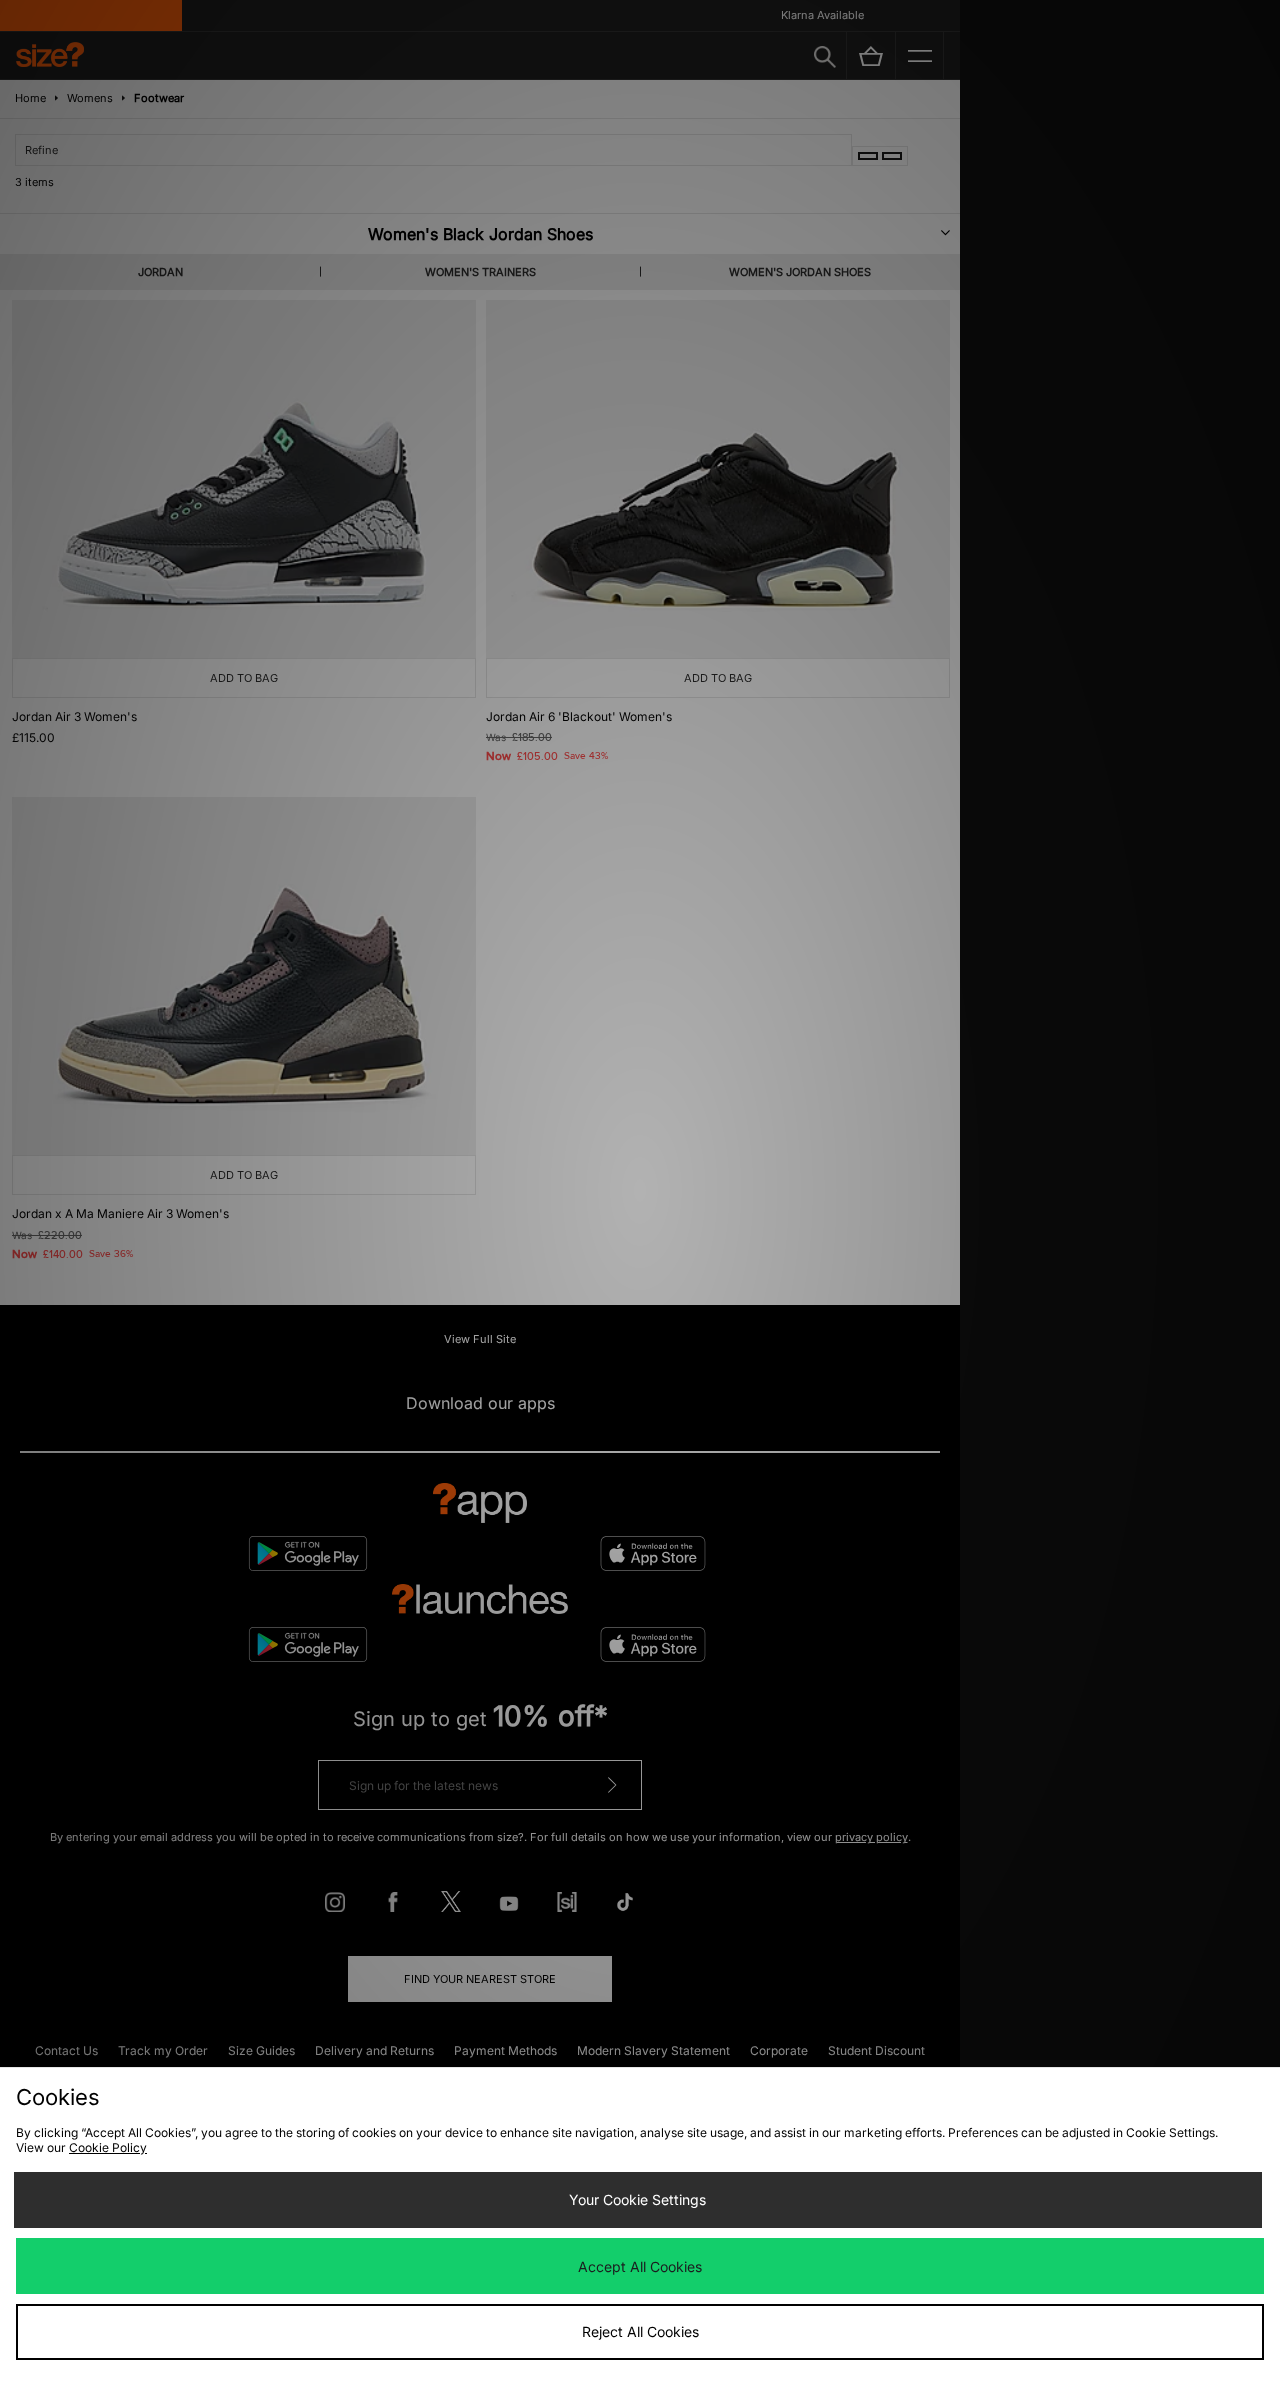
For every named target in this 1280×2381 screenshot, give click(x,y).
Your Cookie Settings (637, 2199)
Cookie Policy (108, 2147)
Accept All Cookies (640, 2266)
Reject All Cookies (640, 2331)
